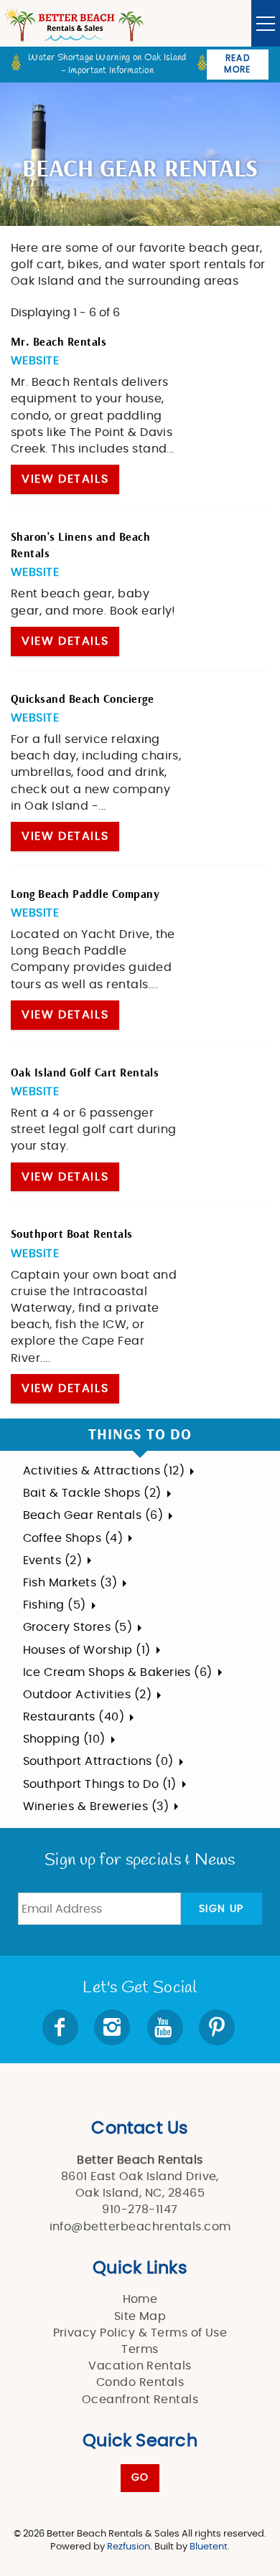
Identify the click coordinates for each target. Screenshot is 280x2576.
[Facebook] (62, 2027)
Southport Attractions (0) (98, 1761)
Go (140, 2478)
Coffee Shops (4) (73, 1538)
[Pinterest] (218, 2027)
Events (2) (53, 1561)
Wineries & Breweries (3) (96, 1806)
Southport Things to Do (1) (100, 1784)
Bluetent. (210, 2547)
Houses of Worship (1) (87, 1650)
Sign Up (221, 1909)
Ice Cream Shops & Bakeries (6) (118, 1672)
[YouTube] (166, 2027)
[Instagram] (113, 2027)
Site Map (140, 2316)
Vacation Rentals (140, 2366)
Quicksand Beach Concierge (82, 699)
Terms (140, 2349)
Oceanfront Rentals (140, 2400)
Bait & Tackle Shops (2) (92, 1493)
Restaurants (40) (74, 1717)
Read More (237, 64)
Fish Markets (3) (70, 1583)
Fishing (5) (55, 1605)
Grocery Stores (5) (78, 1627)
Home (140, 2299)
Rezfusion (129, 2547)
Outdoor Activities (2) (88, 1695)
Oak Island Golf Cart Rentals (85, 1073)
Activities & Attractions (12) (104, 1471)
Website (35, 361)
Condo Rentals (140, 2382)
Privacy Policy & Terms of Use (140, 2333)
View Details (65, 479)
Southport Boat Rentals (72, 1234)
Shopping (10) (64, 1739)
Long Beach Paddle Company (85, 894)
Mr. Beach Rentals (59, 342)
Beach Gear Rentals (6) (93, 1515)
